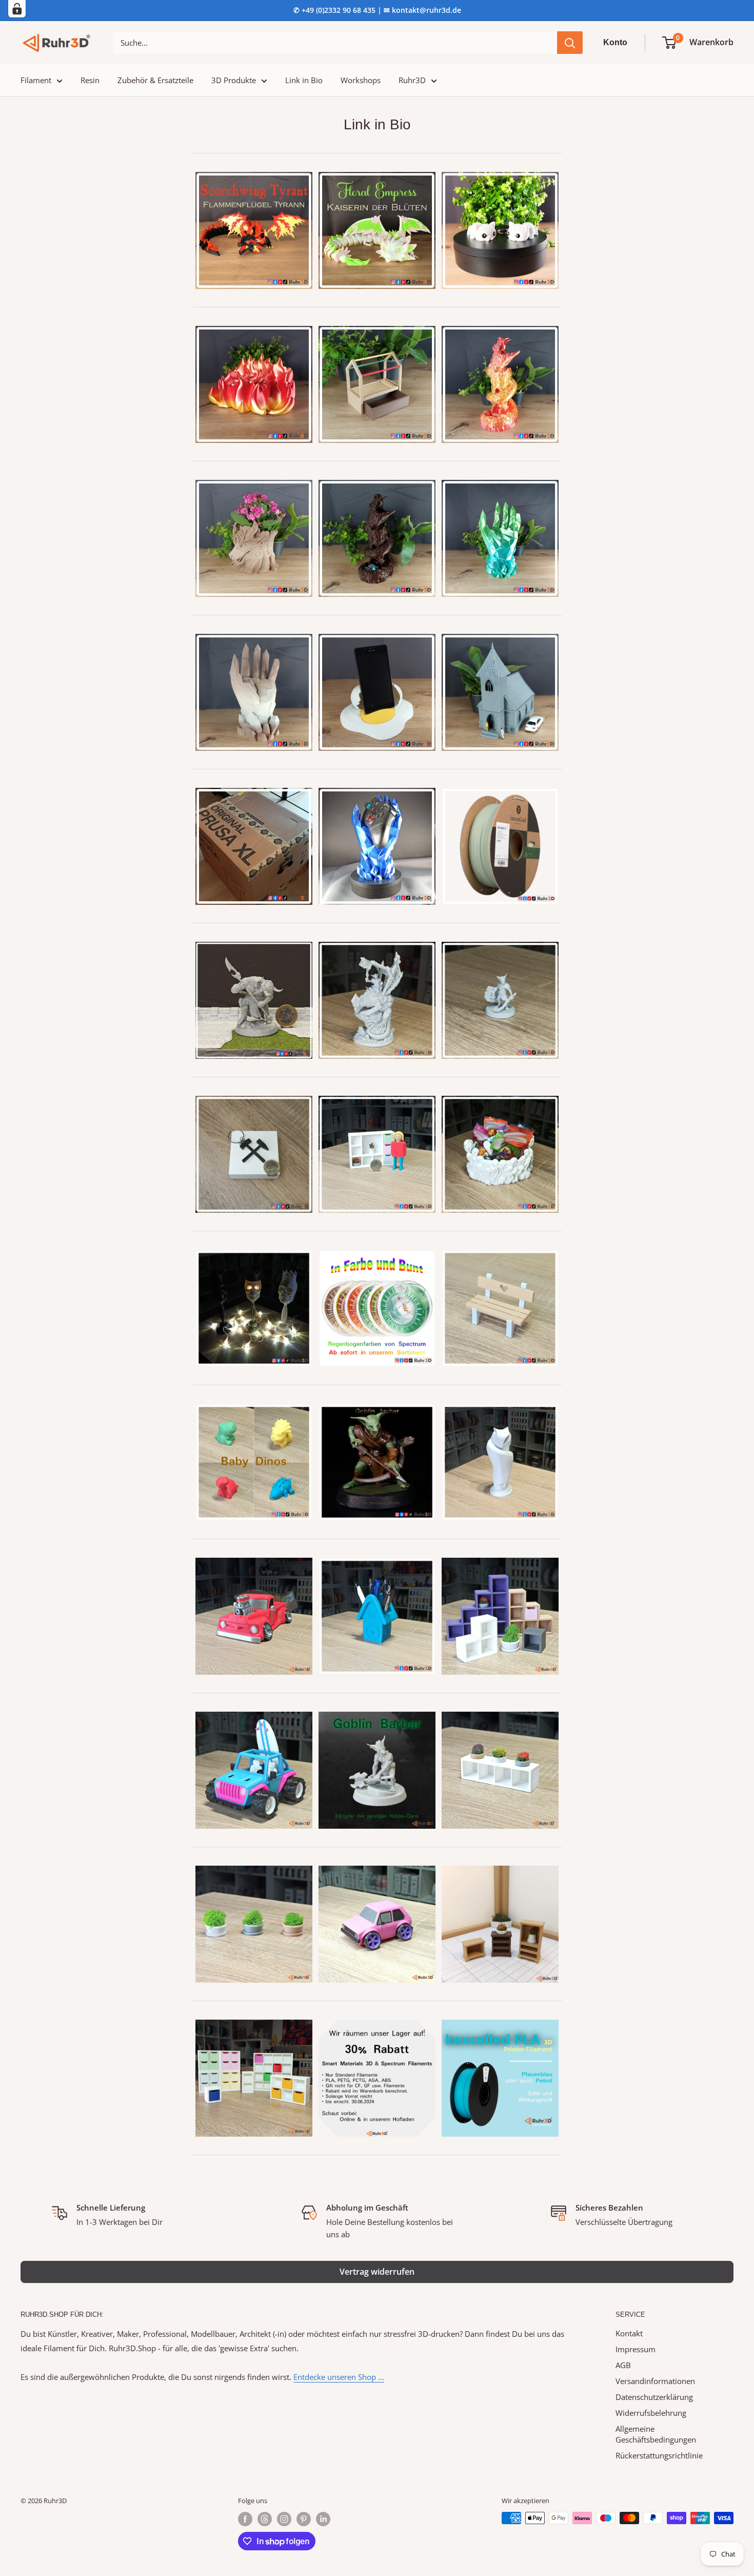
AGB (623, 2365)
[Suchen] (570, 43)
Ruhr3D (412, 80)
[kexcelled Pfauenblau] (500, 2019)
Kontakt (629, 2333)
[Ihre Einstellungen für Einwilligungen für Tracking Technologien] (17, 9)
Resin (90, 80)
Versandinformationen (655, 2381)
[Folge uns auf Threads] (265, 2519)
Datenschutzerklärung (654, 2397)
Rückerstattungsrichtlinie (659, 2455)
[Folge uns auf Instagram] (284, 2519)
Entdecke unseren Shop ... (339, 2377)
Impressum (636, 2349)
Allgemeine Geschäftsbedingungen (656, 2434)
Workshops (361, 80)
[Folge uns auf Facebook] (245, 2519)
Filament (36, 80)
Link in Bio (304, 80)
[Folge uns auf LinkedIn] (323, 2519)
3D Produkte (234, 80)
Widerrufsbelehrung (651, 2413)
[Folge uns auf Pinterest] (304, 2519)
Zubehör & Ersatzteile (155, 80)
